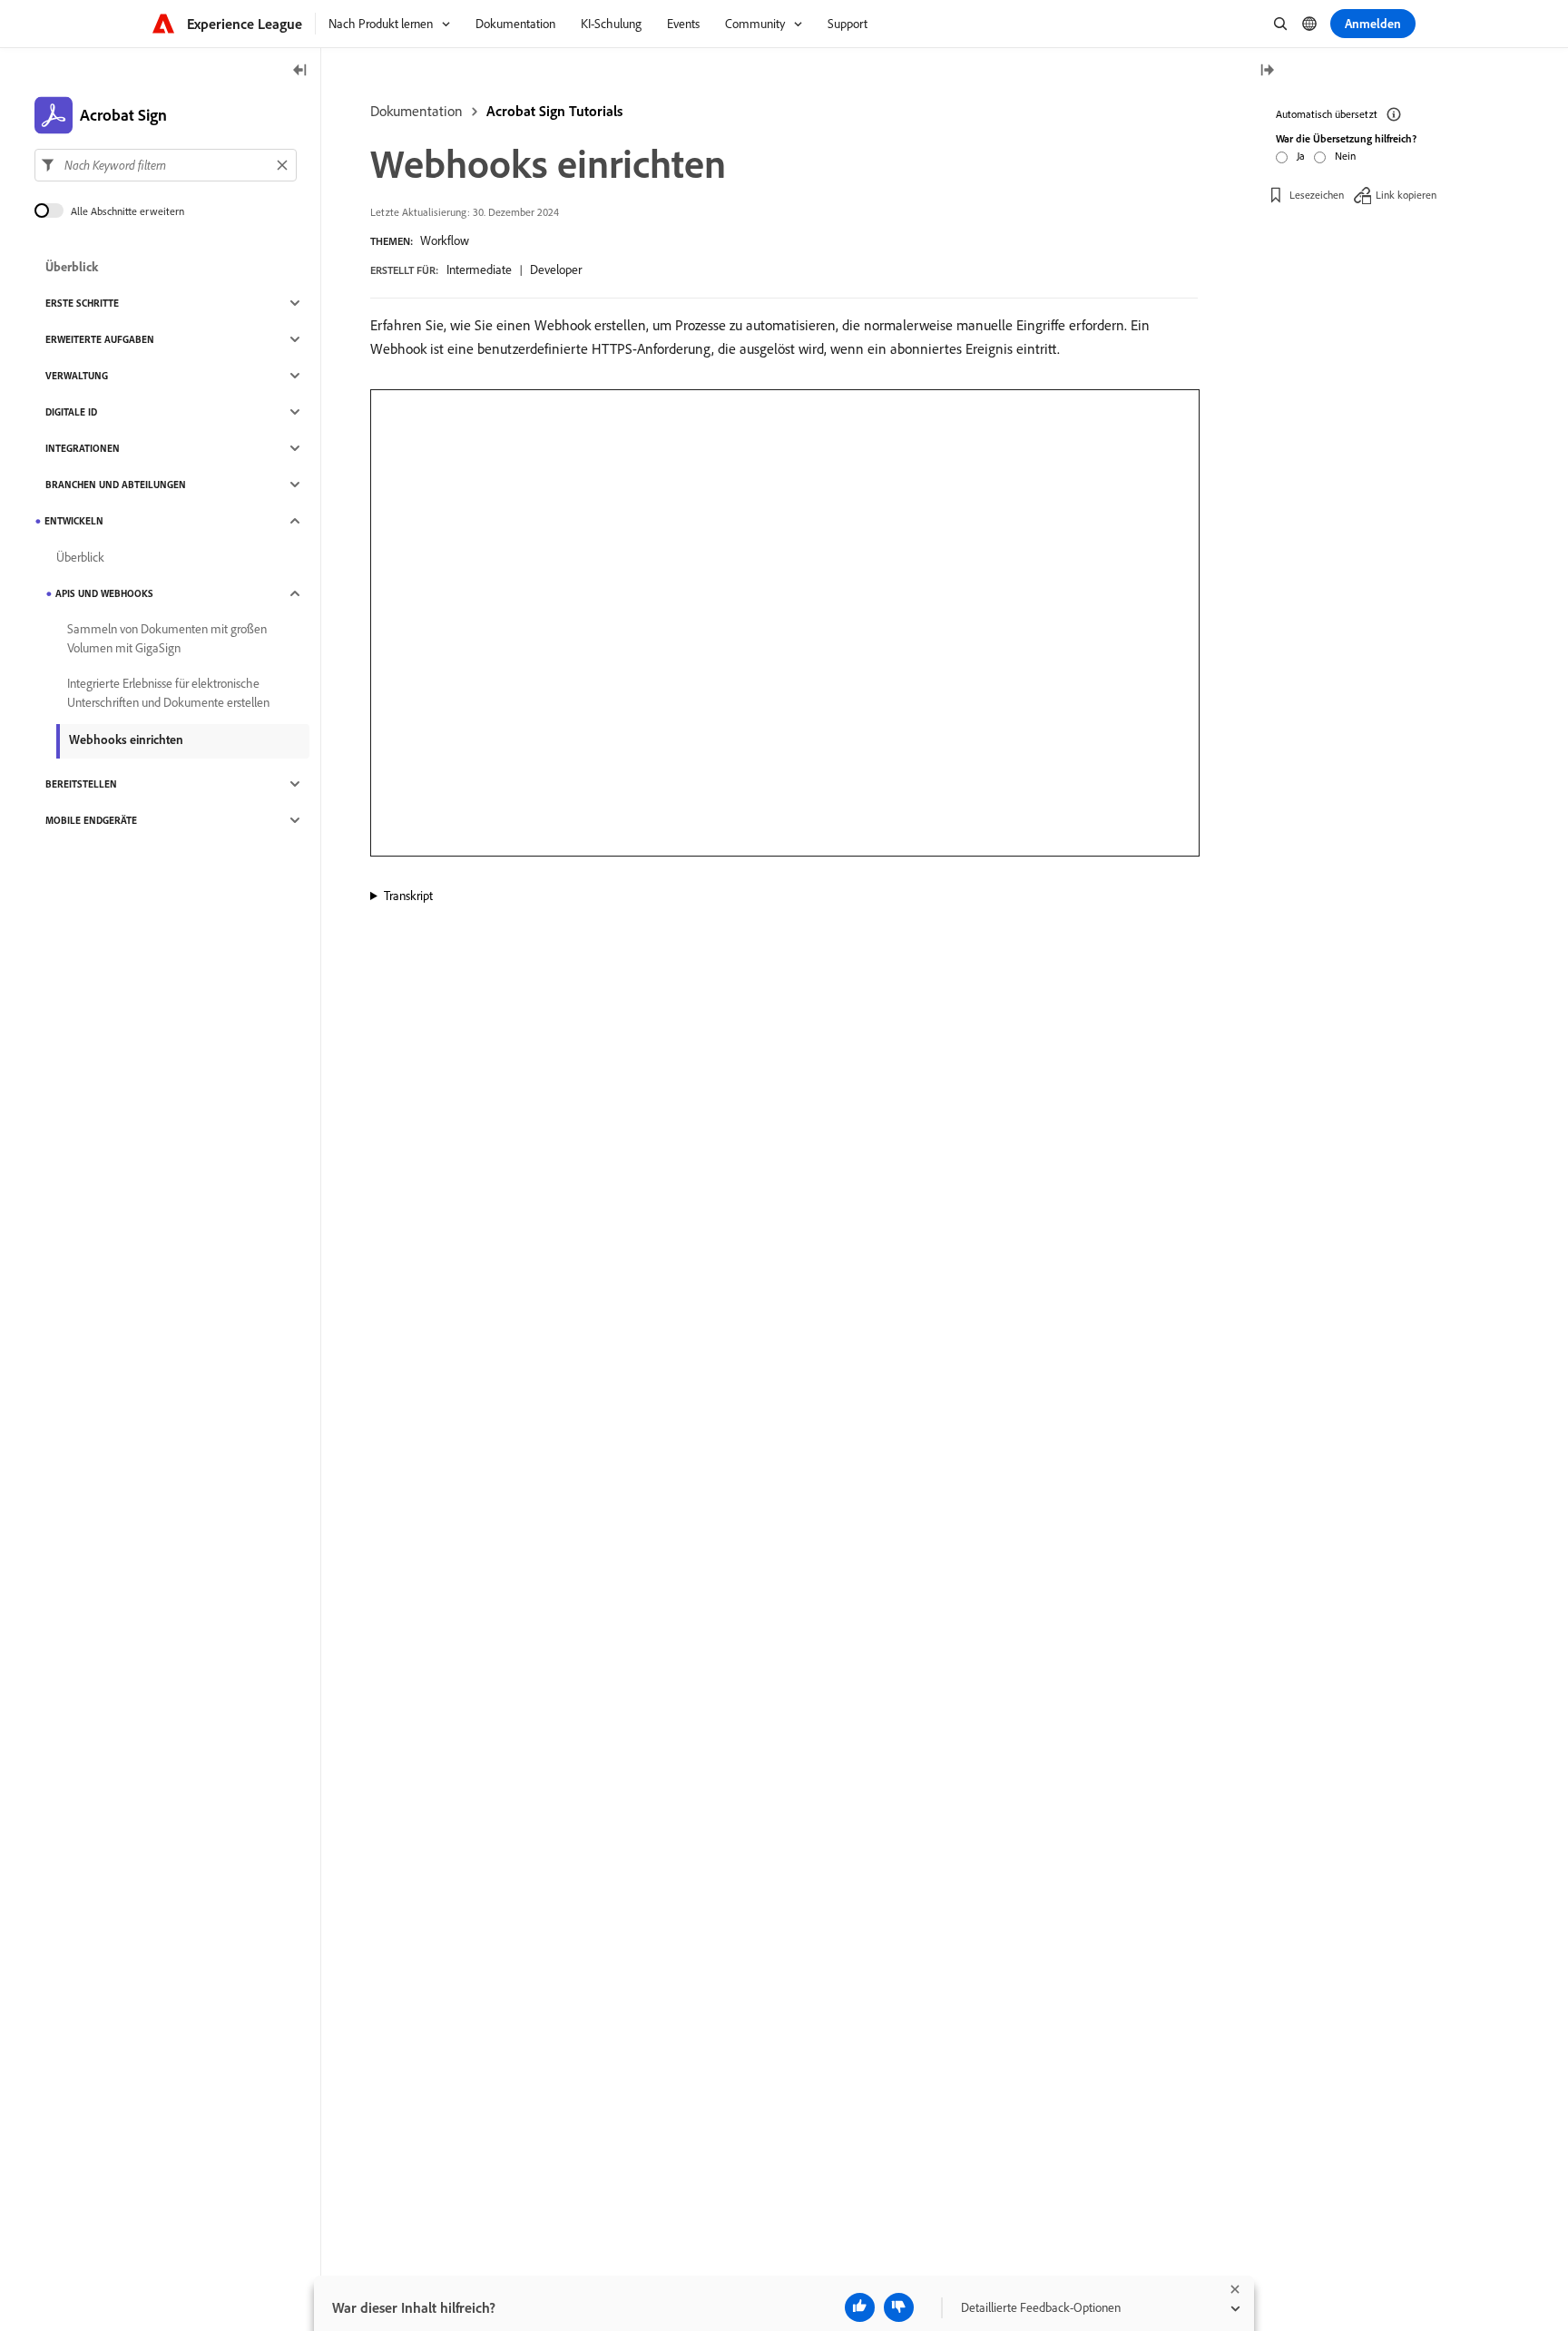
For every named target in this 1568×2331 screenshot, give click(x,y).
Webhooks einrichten (126, 739)
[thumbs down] (899, 2307)
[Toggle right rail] (1267, 71)
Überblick (72, 267)
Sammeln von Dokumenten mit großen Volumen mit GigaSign (167, 638)
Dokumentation (416, 111)
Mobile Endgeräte (91, 820)
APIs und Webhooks (104, 593)
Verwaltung (77, 376)
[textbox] (166, 165)
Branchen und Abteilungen (116, 485)
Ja (1301, 156)
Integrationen (83, 448)
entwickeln (74, 521)
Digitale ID (71, 412)
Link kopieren (1406, 195)
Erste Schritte (82, 303)
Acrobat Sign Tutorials (554, 111)
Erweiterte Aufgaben (100, 339)
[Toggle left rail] (300, 71)
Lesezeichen (1317, 195)
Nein (1345, 156)
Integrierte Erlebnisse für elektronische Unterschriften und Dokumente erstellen (168, 693)
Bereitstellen (81, 784)
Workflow (445, 240)
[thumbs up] (860, 2307)
